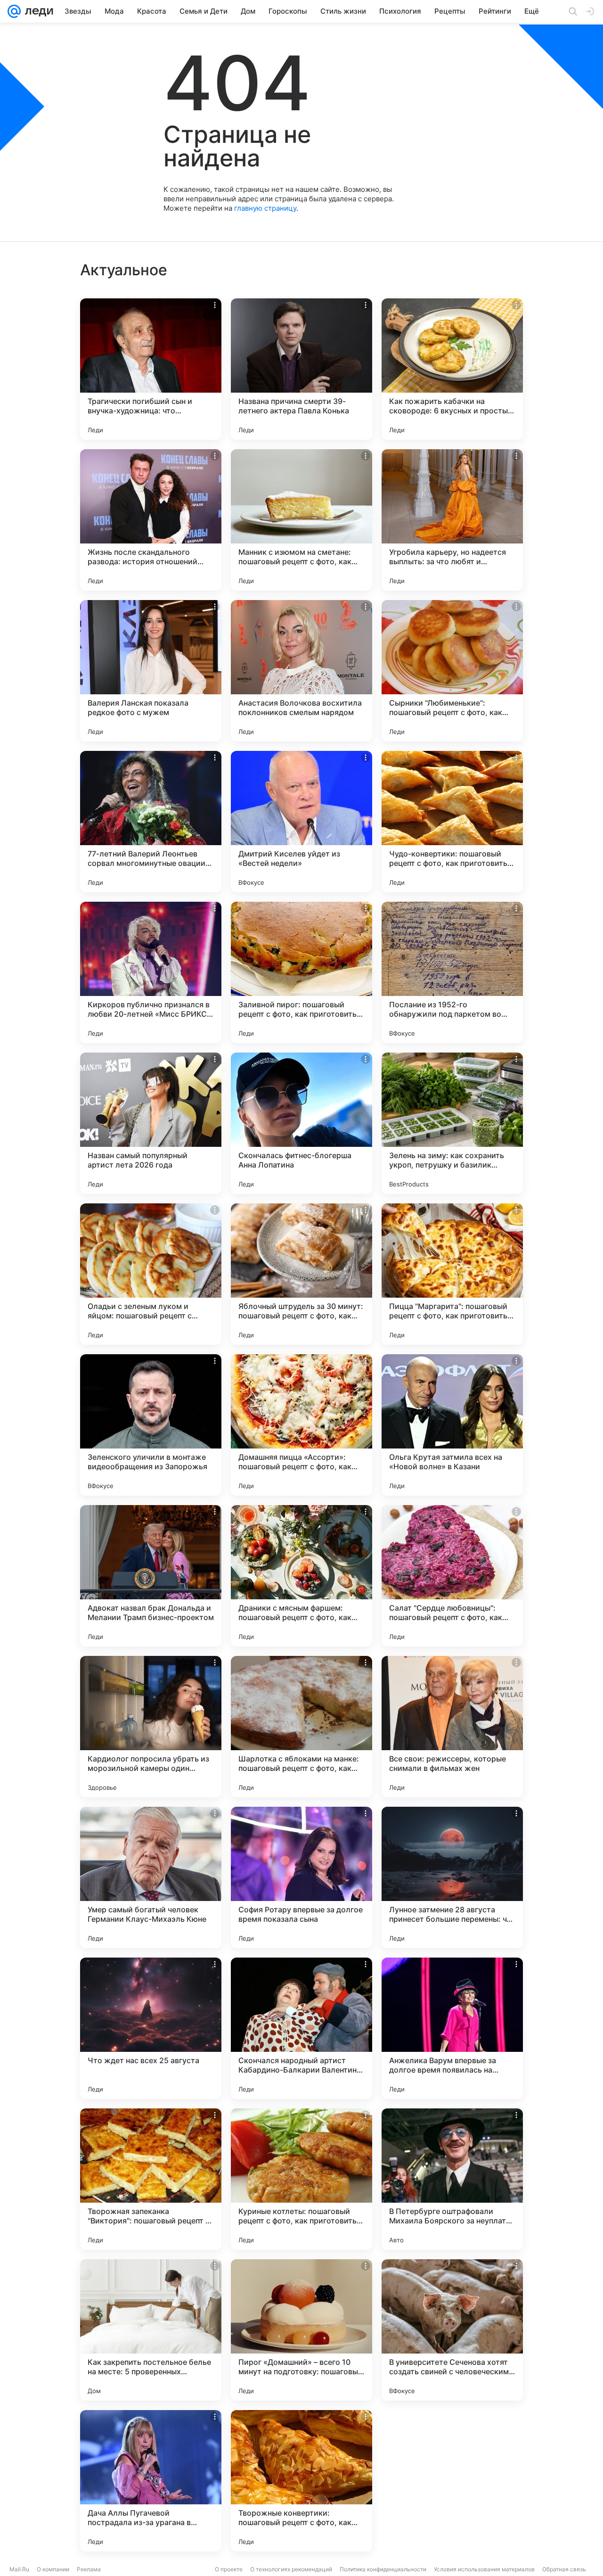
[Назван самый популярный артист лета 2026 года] (151, 1123)
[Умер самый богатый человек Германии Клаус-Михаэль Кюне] (151, 1877)
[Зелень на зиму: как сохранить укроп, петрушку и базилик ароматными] (452, 1123)
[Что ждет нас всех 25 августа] (151, 2028)
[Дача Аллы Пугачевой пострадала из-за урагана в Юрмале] (151, 2481)
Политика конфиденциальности (383, 2569)
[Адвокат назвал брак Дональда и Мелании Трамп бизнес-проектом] (151, 1576)
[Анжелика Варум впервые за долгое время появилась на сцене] (452, 2028)
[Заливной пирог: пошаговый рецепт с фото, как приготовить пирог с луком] (301, 972)
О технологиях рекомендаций (291, 2569)
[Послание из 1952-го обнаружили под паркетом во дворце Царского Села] (452, 972)
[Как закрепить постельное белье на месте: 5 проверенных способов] (151, 2330)
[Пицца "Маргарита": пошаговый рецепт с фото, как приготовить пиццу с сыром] (452, 1274)
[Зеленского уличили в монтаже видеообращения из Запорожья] (151, 1425)
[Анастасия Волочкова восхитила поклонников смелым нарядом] (301, 671)
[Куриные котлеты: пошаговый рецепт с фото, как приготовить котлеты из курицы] (301, 2179)
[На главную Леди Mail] (37, 11)
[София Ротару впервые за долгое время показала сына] (301, 1877)
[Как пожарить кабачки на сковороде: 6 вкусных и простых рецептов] (452, 369)
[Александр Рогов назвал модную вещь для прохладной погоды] (452, 2481)
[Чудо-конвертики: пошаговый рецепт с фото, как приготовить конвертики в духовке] (452, 822)
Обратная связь (564, 2569)
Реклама (89, 2569)
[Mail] (14, 11)
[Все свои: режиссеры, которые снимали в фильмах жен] (452, 1727)
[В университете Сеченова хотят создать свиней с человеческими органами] (452, 2330)
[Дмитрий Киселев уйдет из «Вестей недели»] (301, 822)
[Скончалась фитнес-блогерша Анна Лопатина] (301, 1123)
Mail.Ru (19, 2569)
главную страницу (265, 208)
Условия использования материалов (484, 2569)
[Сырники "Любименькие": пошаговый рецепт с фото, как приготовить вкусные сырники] (452, 671)
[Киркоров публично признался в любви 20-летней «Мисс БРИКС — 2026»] (151, 972)
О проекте (229, 2569)
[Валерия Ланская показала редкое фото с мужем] (151, 671)
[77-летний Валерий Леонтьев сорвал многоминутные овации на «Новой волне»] (151, 822)
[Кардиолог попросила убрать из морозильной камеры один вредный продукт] (151, 1727)
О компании (53, 2569)
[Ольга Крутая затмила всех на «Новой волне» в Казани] (452, 1425)
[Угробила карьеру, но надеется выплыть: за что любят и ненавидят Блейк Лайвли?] (452, 520)
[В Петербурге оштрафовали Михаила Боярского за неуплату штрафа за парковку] (452, 2179)
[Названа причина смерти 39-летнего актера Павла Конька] (301, 369)
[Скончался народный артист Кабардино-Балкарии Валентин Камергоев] (301, 2028)
